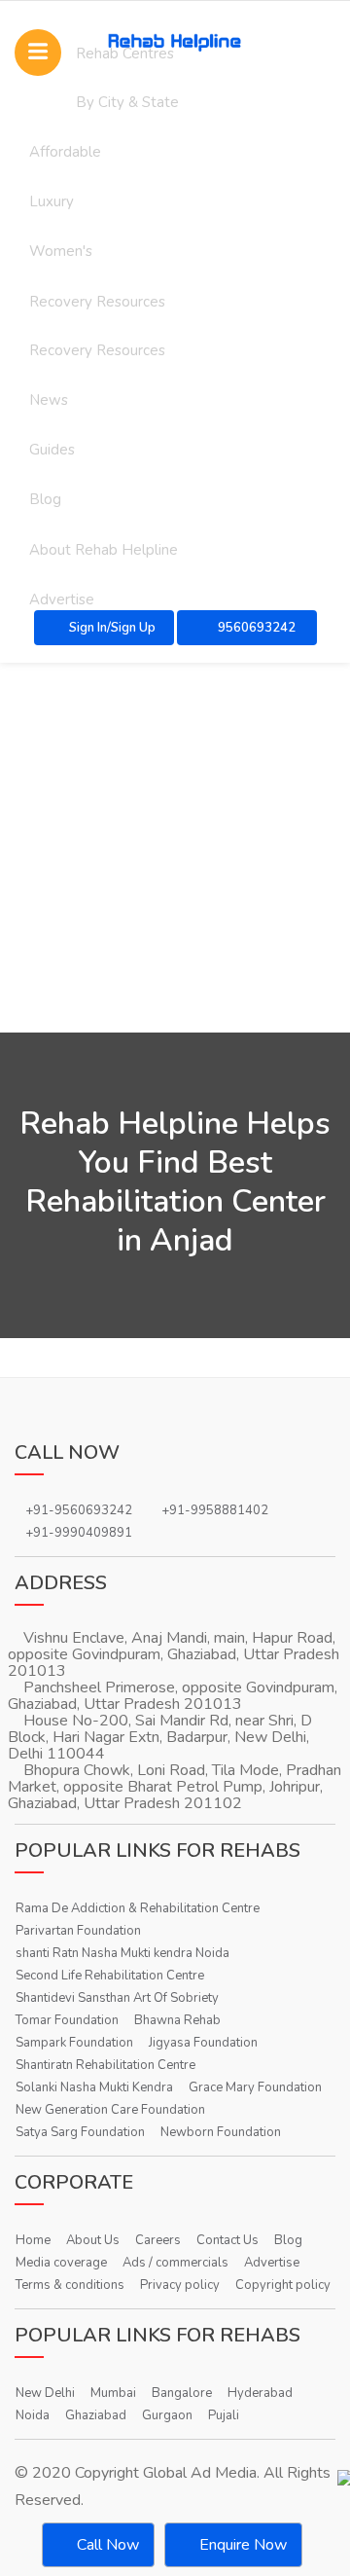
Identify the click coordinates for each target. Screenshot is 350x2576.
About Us (93, 2240)
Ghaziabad (96, 2415)
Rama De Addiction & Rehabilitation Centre (138, 1908)
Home (33, 2240)
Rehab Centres (125, 54)
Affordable (65, 152)
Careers (158, 2240)
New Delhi (45, 2393)
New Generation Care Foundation (110, 2110)
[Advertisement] (175, 848)
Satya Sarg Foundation (80, 2132)
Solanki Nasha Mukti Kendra (94, 2087)
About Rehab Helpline (104, 550)
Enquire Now (241, 2545)
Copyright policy (283, 2285)
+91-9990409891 (79, 1533)
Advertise (272, 2263)
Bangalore (182, 2393)
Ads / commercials (175, 2263)
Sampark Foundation (74, 2043)
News (49, 400)
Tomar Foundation (67, 2020)
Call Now (106, 2545)
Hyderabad (260, 2393)
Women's (61, 251)
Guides (52, 450)
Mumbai (113, 2393)
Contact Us (227, 2240)
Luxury (52, 201)
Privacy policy (180, 2285)
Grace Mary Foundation (255, 2087)
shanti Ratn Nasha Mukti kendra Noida (122, 1953)
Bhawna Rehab (177, 2020)
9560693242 (255, 628)
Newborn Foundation (221, 2132)
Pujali (224, 2415)
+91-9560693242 (79, 1510)
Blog (45, 499)
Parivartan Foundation (78, 1931)
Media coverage (61, 2263)
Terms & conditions (70, 2285)
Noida (33, 2415)
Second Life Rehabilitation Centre (110, 1976)
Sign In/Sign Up (112, 628)
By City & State (127, 102)
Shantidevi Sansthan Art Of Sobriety (117, 1998)
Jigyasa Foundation (203, 2043)
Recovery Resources (97, 302)
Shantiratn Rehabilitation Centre (105, 2065)
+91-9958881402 (215, 1510)
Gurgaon (167, 2415)
